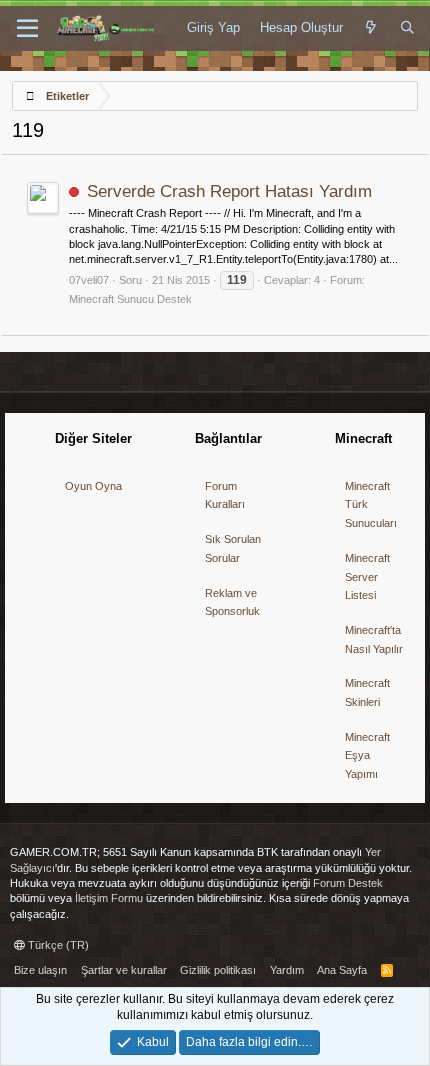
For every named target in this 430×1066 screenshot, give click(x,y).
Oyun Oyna (93, 486)
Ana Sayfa (342, 970)
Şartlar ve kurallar (124, 970)
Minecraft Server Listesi (367, 576)
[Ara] (407, 28)
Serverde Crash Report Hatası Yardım (229, 191)
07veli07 (89, 280)
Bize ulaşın (40, 970)
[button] (27, 29)
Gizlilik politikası (218, 970)
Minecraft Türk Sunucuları (371, 504)
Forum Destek (348, 883)
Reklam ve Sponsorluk (232, 602)
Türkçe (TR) (57, 945)
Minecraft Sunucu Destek (130, 299)
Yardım (287, 970)
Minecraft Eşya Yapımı (367, 755)
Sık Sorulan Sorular (233, 548)
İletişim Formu (109, 898)
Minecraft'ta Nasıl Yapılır (374, 639)
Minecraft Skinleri (367, 692)
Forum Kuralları (225, 495)
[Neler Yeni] (371, 28)
